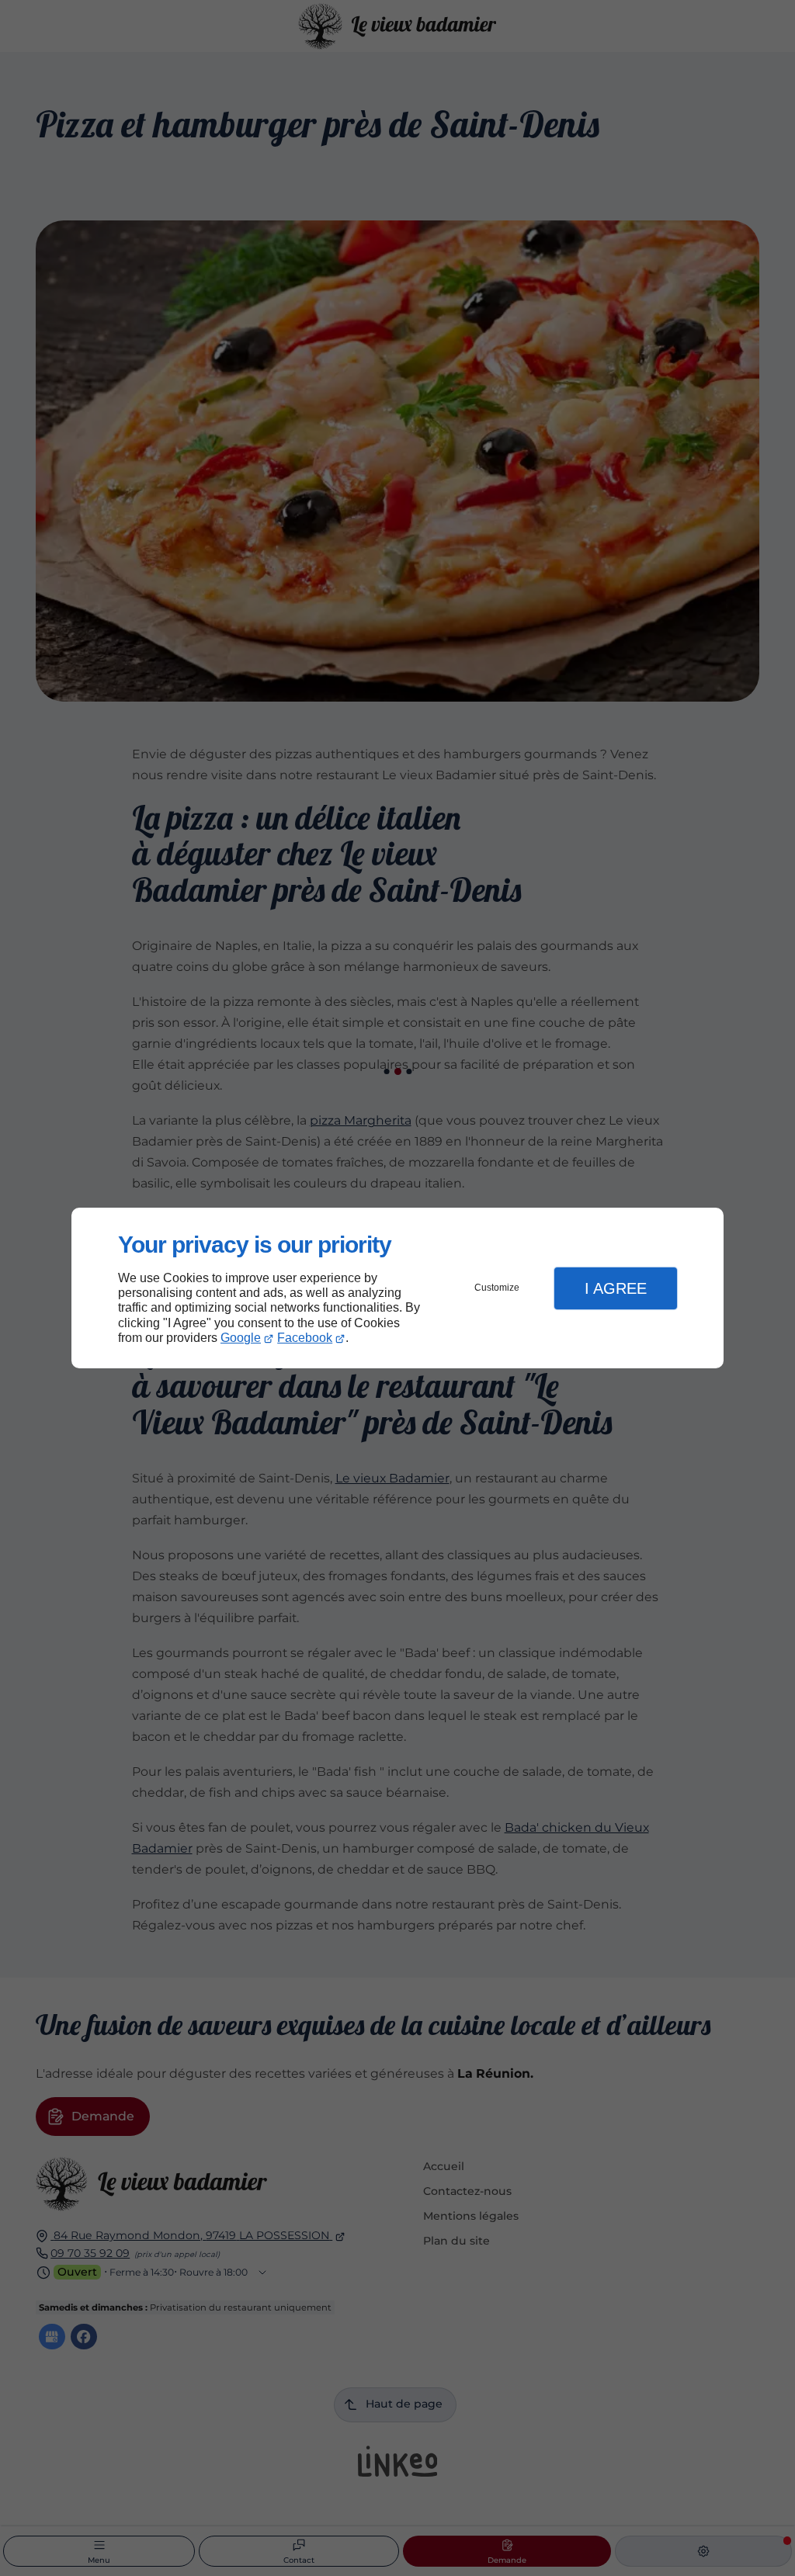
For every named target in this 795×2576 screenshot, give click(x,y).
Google (241, 1338)
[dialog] (397, 1288)
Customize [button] (497, 1288)
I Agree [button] (616, 1288)
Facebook (305, 1338)
